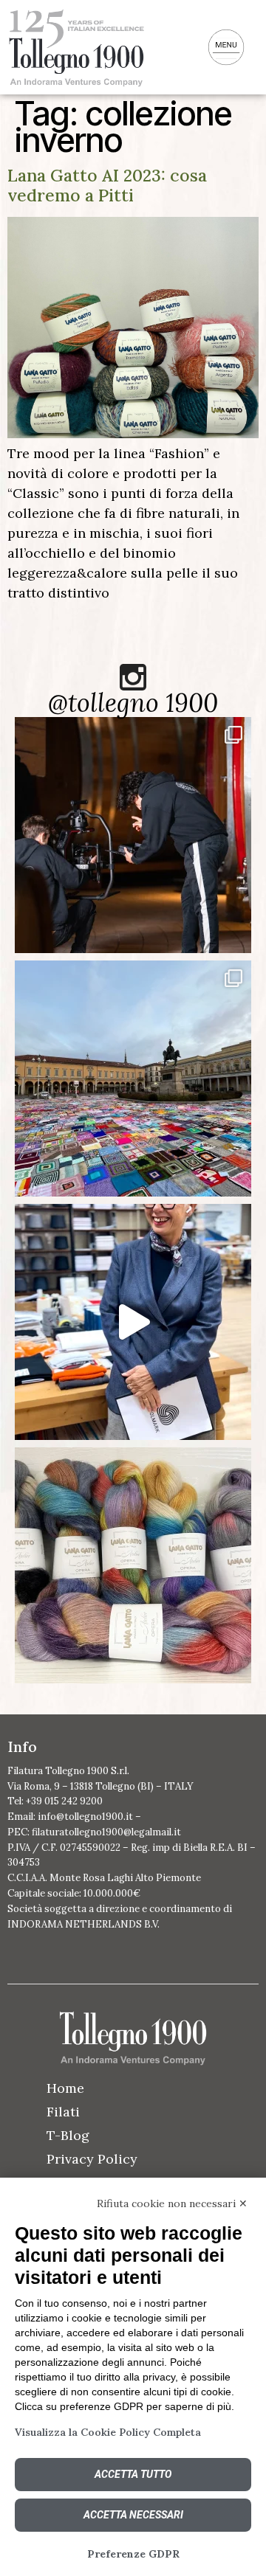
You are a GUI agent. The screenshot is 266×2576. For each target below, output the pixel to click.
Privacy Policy (92, 2159)
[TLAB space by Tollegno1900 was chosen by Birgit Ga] (133, 1322)
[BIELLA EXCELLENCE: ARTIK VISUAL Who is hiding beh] (133, 835)
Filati (63, 2112)
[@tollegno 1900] (133, 677)
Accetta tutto (133, 2474)
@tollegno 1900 (133, 703)
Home (65, 2088)
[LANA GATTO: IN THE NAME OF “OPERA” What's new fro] (133, 1565)
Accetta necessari (133, 2515)
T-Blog (68, 2135)
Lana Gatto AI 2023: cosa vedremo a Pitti (107, 185)
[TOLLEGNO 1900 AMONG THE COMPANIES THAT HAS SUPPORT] (133, 1078)
